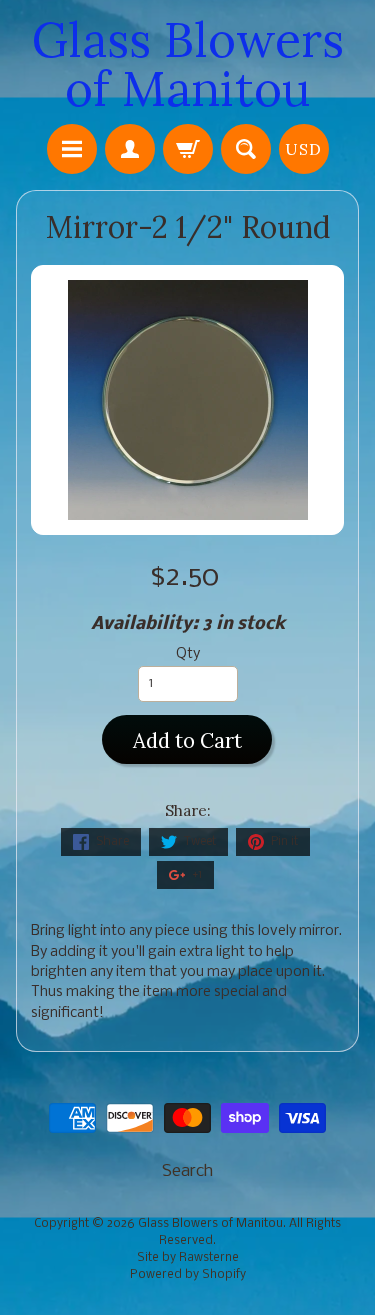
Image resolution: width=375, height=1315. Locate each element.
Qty (188, 654)
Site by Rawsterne (188, 1258)
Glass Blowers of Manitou (188, 64)
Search (187, 1171)
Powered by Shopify (188, 1275)
